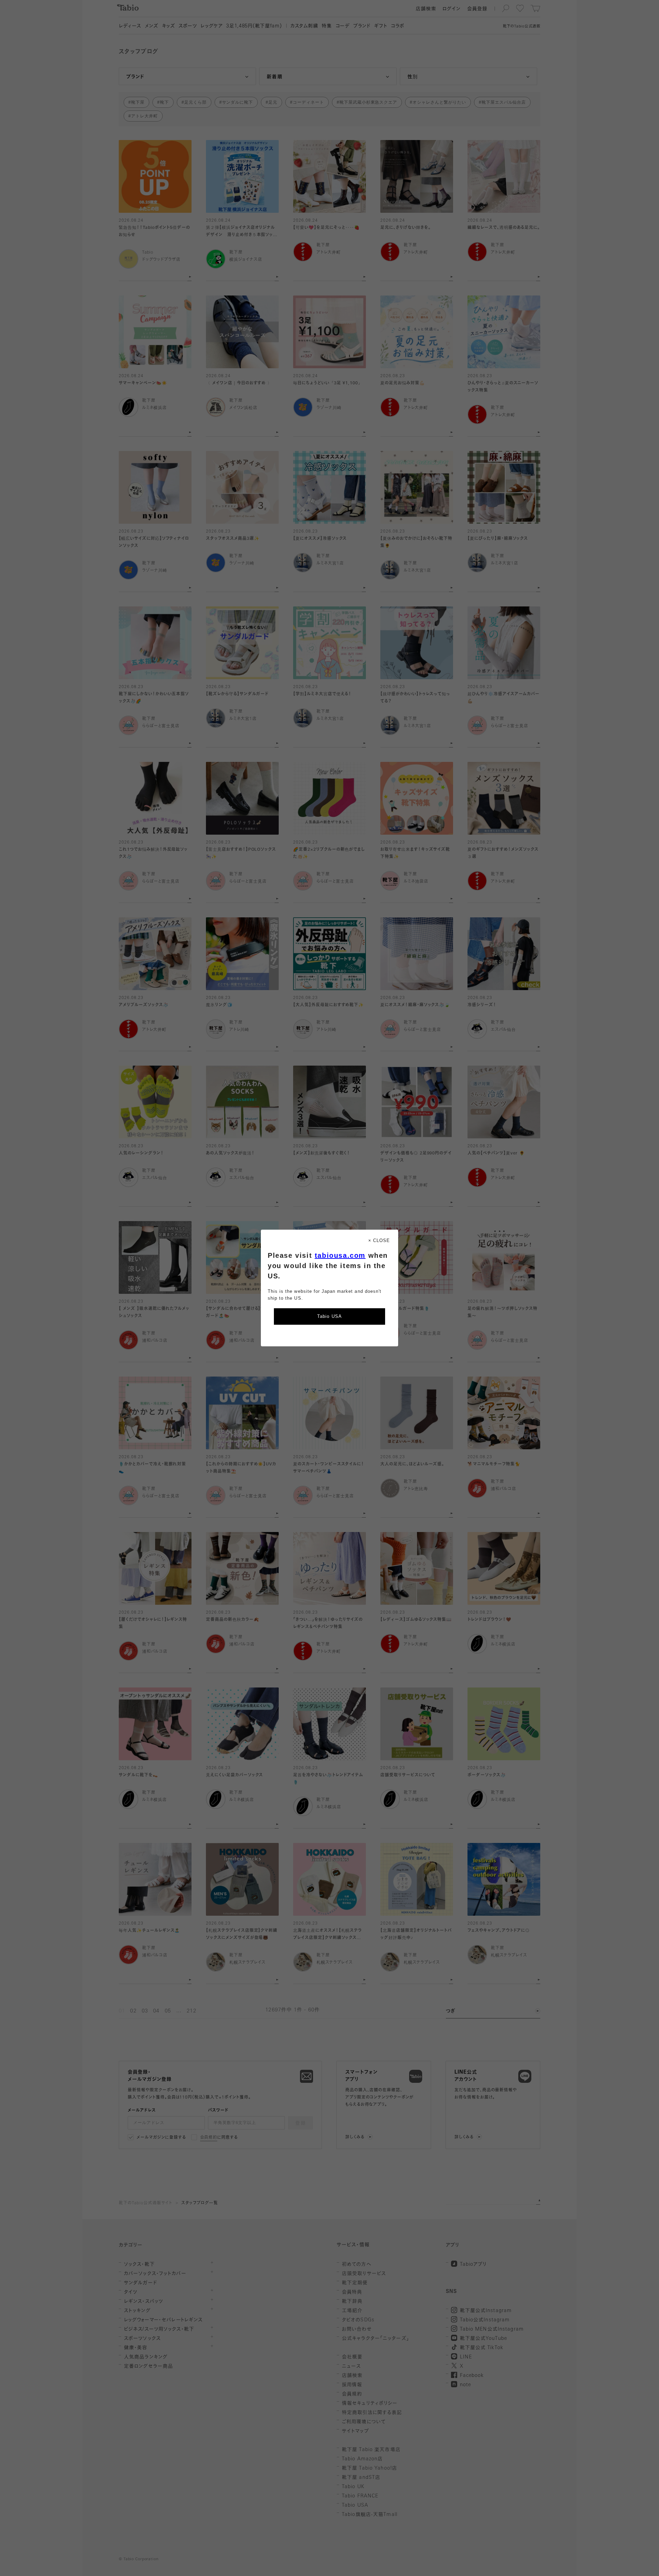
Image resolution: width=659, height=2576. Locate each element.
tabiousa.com (340, 1255)
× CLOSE (379, 1240)
